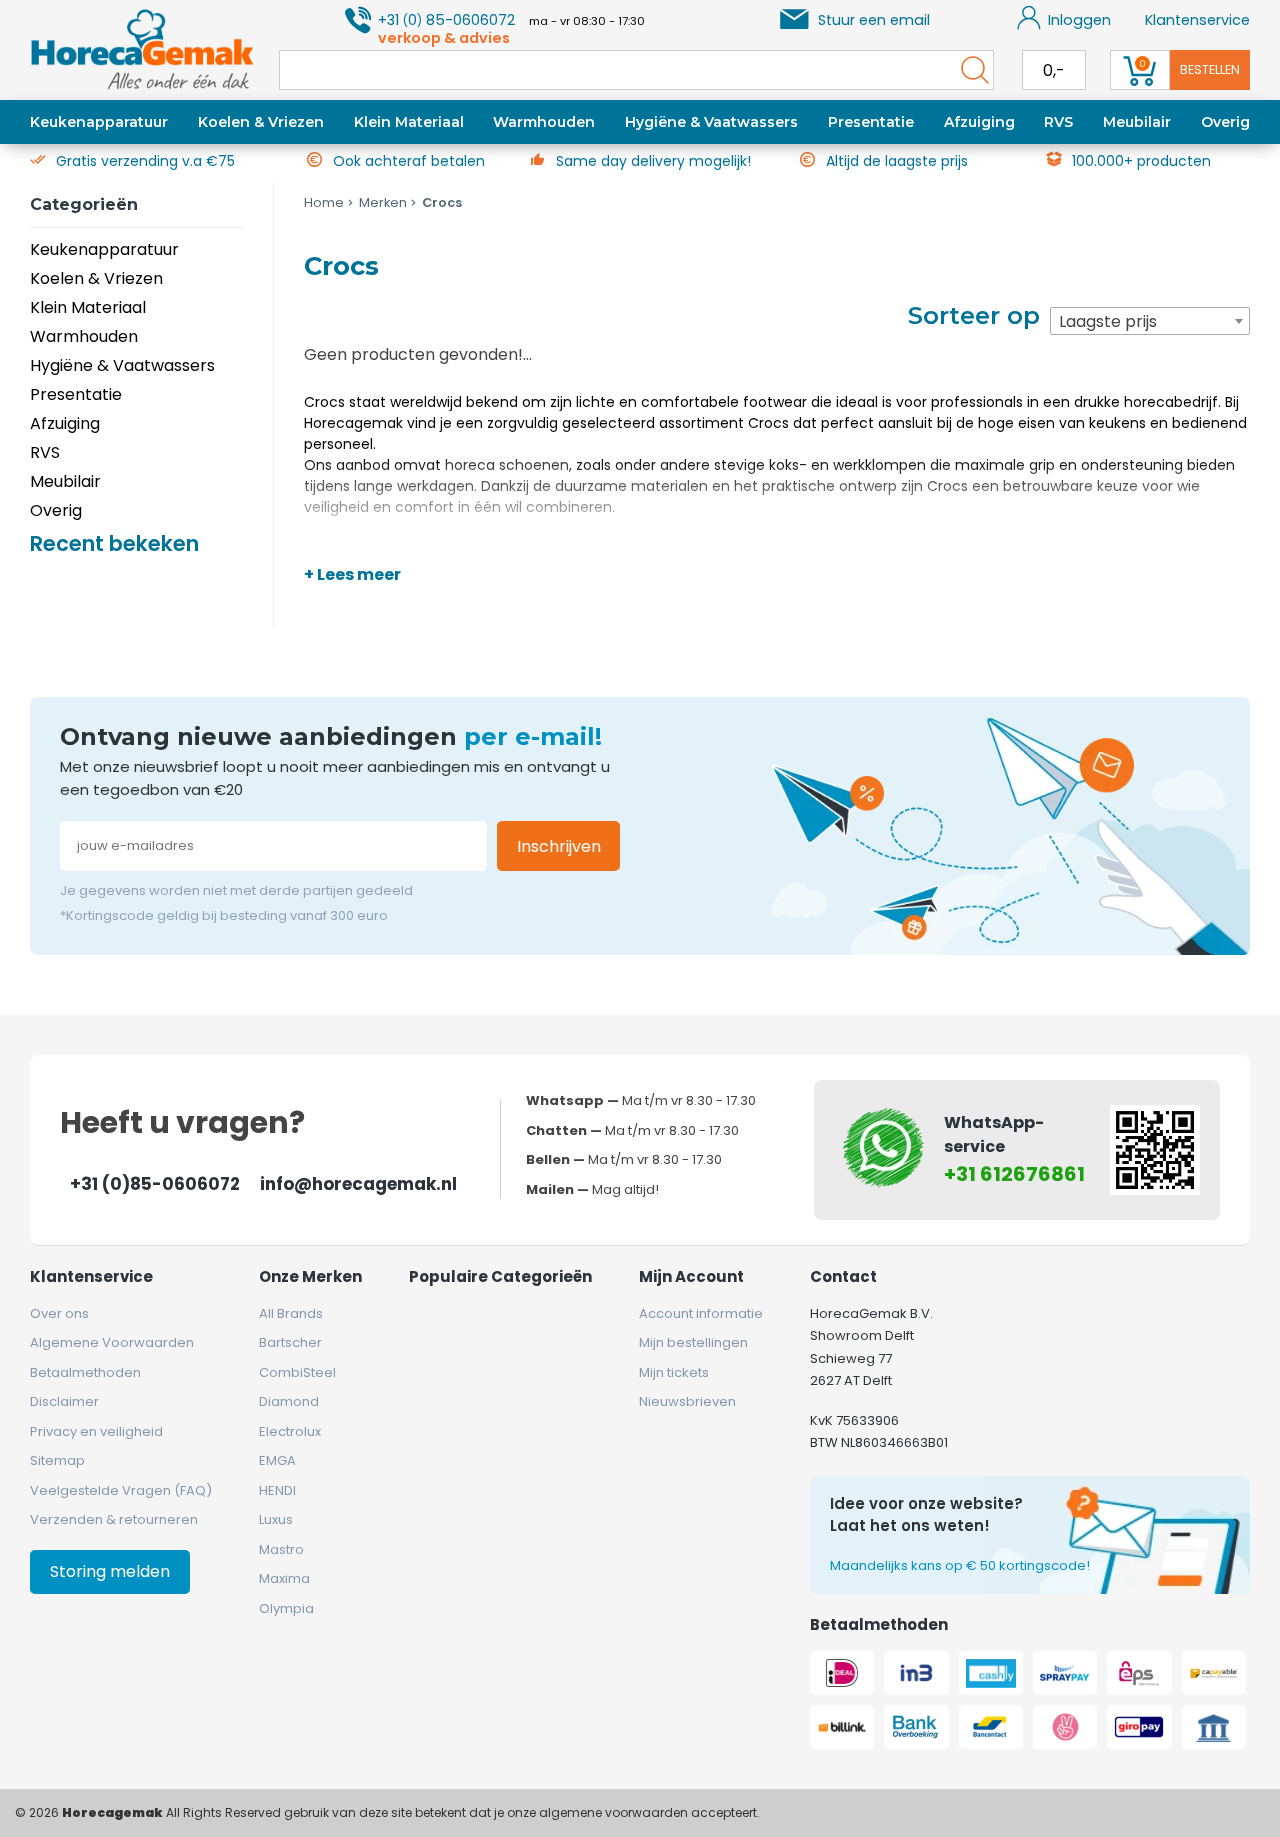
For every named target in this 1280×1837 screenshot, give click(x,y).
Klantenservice (1197, 20)
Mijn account (691, 1276)
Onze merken (310, 1276)
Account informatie (701, 1313)
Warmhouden (544, 122)
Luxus (276, 1519)
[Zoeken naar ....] (970, 70)
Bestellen (1210, 69)
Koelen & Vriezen (261, 122)
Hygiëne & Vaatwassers (711, 122)
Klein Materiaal (409, 122)
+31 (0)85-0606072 (155, 1184)
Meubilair (1137, 122)
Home (324, 202)
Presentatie (871, 122)
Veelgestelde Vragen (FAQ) (121, 1490)
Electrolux (290, 1431)
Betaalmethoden (85, 1372)
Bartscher (290, 1342)
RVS (1058, 122)
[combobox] (1150, 321)
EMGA (277, 1460)
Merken (383, 202)
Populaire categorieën (500, 1276)
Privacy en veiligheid (96, 1431)
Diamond (289, 1401)
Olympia (286, 1608)
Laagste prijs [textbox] (1108, 321)
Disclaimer (64, 1401)
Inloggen (1079, 20)
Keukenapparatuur (99, 122)
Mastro (281, 1549)
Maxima (284, 1578)
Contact (843, 1276)
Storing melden (110, 1571)
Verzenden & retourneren (114, 1519)
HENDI (277, 1490)
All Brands (291, 1313)
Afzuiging (979, 122)
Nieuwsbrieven (687, 1401)
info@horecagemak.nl (358, 1184)
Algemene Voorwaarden (112, 1342)
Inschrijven (559, 846)
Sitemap (57, 1460)
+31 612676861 (1014, 1174)
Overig (1225, 122)
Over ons (59, 1313)
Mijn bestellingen (693, 1342)
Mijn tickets (674, 1372)
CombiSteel (297, 1372)
